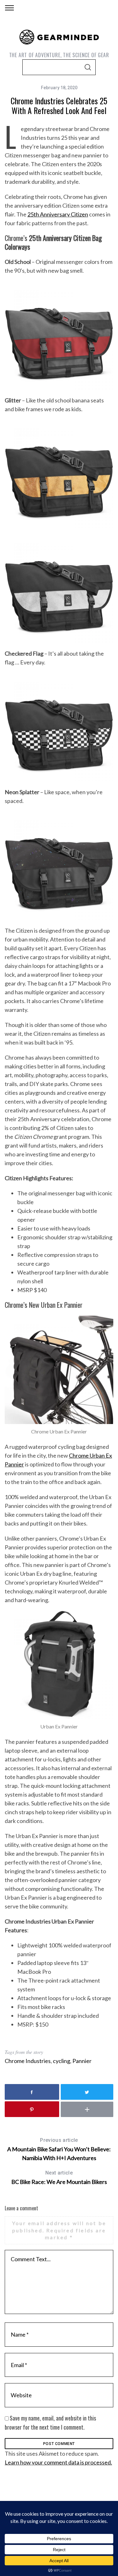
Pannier (82, 2061)
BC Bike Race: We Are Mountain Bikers (59, 2178)
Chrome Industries (28, 2061)
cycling (62, 2061)
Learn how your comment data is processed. (58, 2462)
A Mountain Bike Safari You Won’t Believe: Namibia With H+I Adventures (59, 2149)
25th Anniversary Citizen (58, 214)
